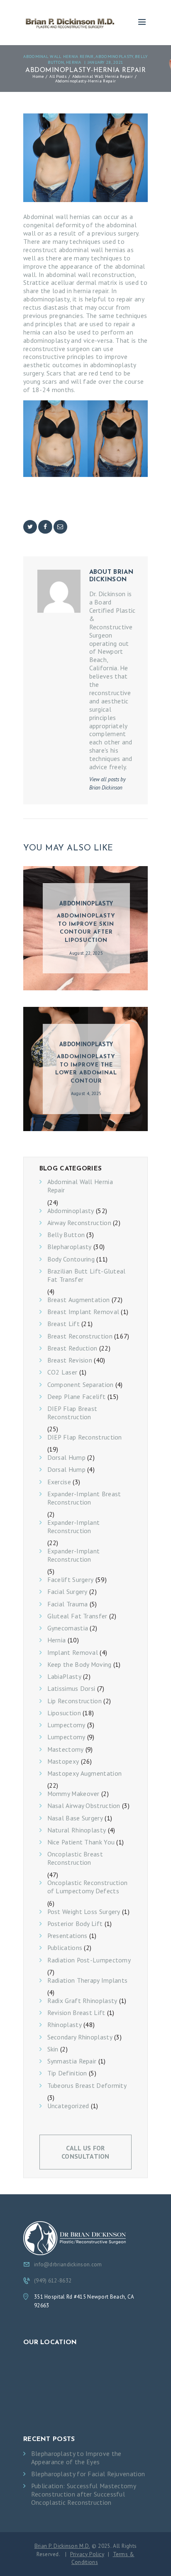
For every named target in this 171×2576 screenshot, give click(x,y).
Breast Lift (64, 1324)
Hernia (74, 62)
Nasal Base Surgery (75, 1818)
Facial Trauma (68, 1604)
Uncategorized (68, 2106)
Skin (53, 2049)
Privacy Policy (87, 2554)
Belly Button (66, 1235)
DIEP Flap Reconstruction (85, 1437)
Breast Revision (70, 1360)
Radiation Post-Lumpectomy (89, 1960)
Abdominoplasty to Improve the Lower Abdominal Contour (86, 1069)
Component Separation (81, 1385)
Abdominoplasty (114, 56)
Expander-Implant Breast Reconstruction (84, 1498)
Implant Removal (73, 1653)
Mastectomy (66, 1749)
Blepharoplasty (70, 1247)
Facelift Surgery (71, 1580)
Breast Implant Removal (83, 1312)
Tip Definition (67, 2073)
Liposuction (64, 1713)
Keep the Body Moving (79, 1665)
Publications (65, 1948)
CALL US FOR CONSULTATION (85, 2152)
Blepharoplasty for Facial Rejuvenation (88, 2474)
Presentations (67, 1936)
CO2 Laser (62, 1372)
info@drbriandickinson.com (68, 2264)
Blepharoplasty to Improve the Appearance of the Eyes (76, 2458)
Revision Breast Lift (76, 2013)
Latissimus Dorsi (71, 1689)
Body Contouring (71, 1259)
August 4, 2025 (86, 1093)
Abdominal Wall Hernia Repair (58, 56)
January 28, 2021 (106, 62)
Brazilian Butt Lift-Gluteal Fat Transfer (87, 1275)
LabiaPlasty (64, 1677)
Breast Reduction (72, 1348)
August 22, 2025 (86, 953)
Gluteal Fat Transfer (77, 1616)
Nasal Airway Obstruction (84, 1806)
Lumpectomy (66, 1725)
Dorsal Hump (66, 1458)
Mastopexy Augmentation (85, 1773)
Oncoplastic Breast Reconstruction (75, 1858)
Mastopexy (63, 1761)
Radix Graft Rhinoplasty (82, 2001)
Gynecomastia (68, 1628)
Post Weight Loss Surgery (84, 1912)
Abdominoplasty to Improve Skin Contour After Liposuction (86, 928)
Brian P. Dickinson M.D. (62, 2546)
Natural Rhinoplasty (77, 1830)
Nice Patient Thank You (81, 1842)
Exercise (59, 1482)
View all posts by (107, 784)
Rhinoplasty (65, 2025)
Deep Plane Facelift (77, 1397)
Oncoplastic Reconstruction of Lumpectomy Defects (88, 1887)
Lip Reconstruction (75, 1701)
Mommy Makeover (73, 1794)
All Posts (58, 76)
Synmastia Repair (72, 2061)
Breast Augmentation (79, 1300)
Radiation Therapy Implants (88, 1980)
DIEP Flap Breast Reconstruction (72, 1413)
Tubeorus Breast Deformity (87, 2086)
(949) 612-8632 (53, 2281)
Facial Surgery (67, 1592)
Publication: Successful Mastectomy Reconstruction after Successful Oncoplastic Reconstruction (83, 2494)
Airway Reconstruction (79, 1223)
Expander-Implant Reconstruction (74, 1527)
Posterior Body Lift (75, 1924)
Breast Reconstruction (80, 1336)
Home (38, 76)
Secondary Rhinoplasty (80, 2037)
